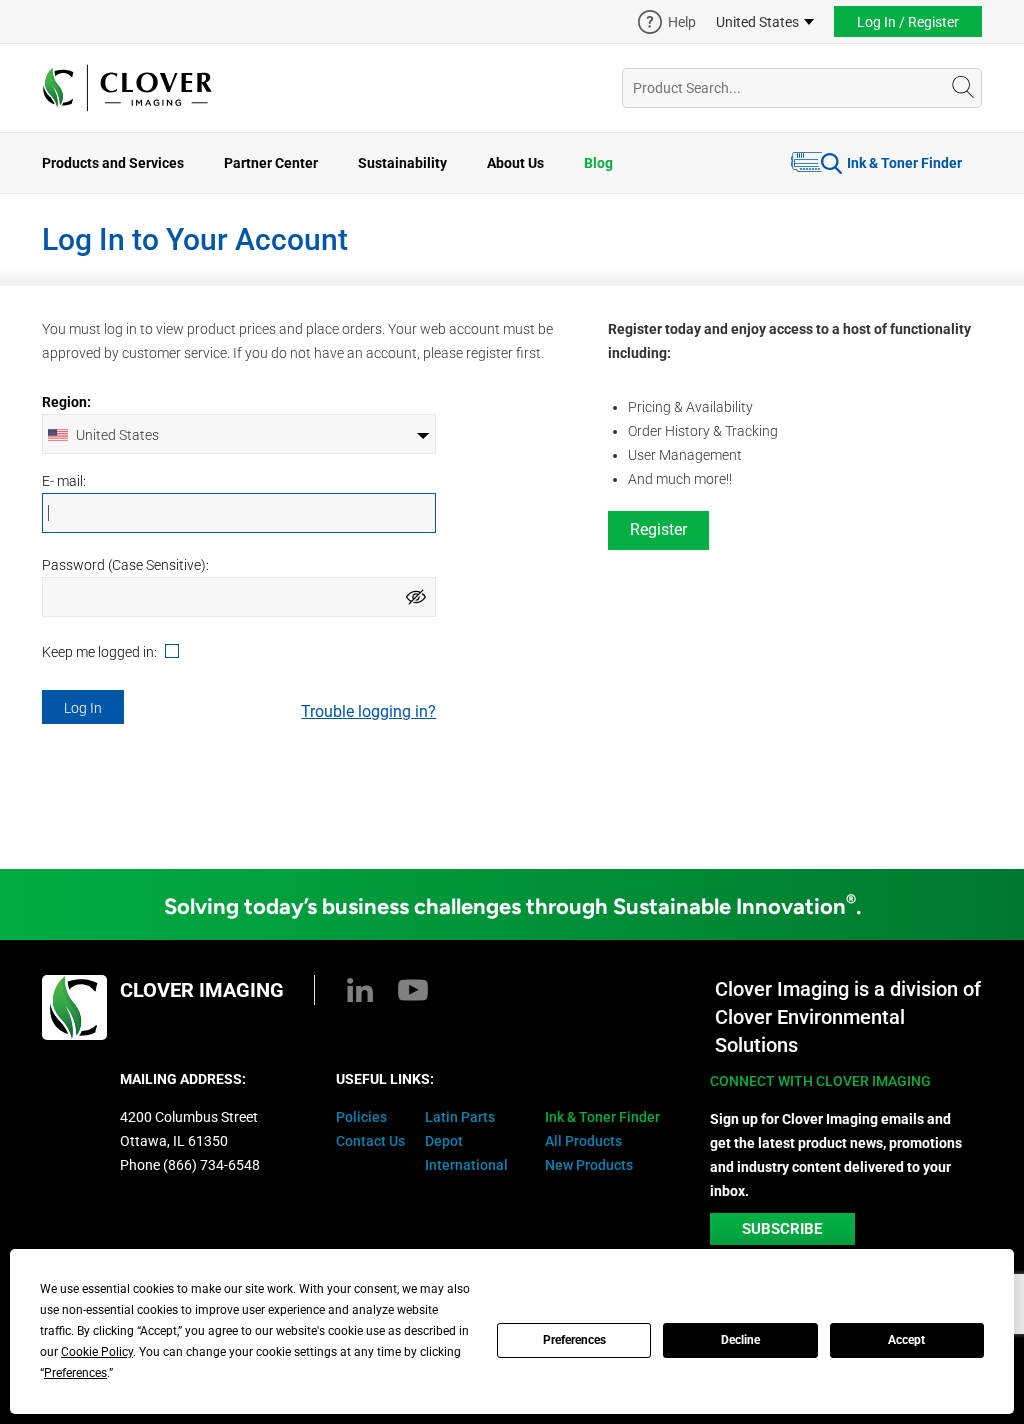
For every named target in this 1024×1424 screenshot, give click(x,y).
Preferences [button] (75, 1373)
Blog (598, 163)
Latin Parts (460, 1117)
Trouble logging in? (368, 711)
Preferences (574, 1340)
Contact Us (370, 1141)
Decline (740, 1340)
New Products (589, 1165)
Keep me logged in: (101, 652)
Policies (361, 1117)
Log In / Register (908, 22)
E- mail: (64, 481)
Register (658, 529)
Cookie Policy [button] (97, 1352)
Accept (906, 1340)
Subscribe (782, 1229)
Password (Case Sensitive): (125, 565)
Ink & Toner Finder (904, 163)
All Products (583, 1141)
